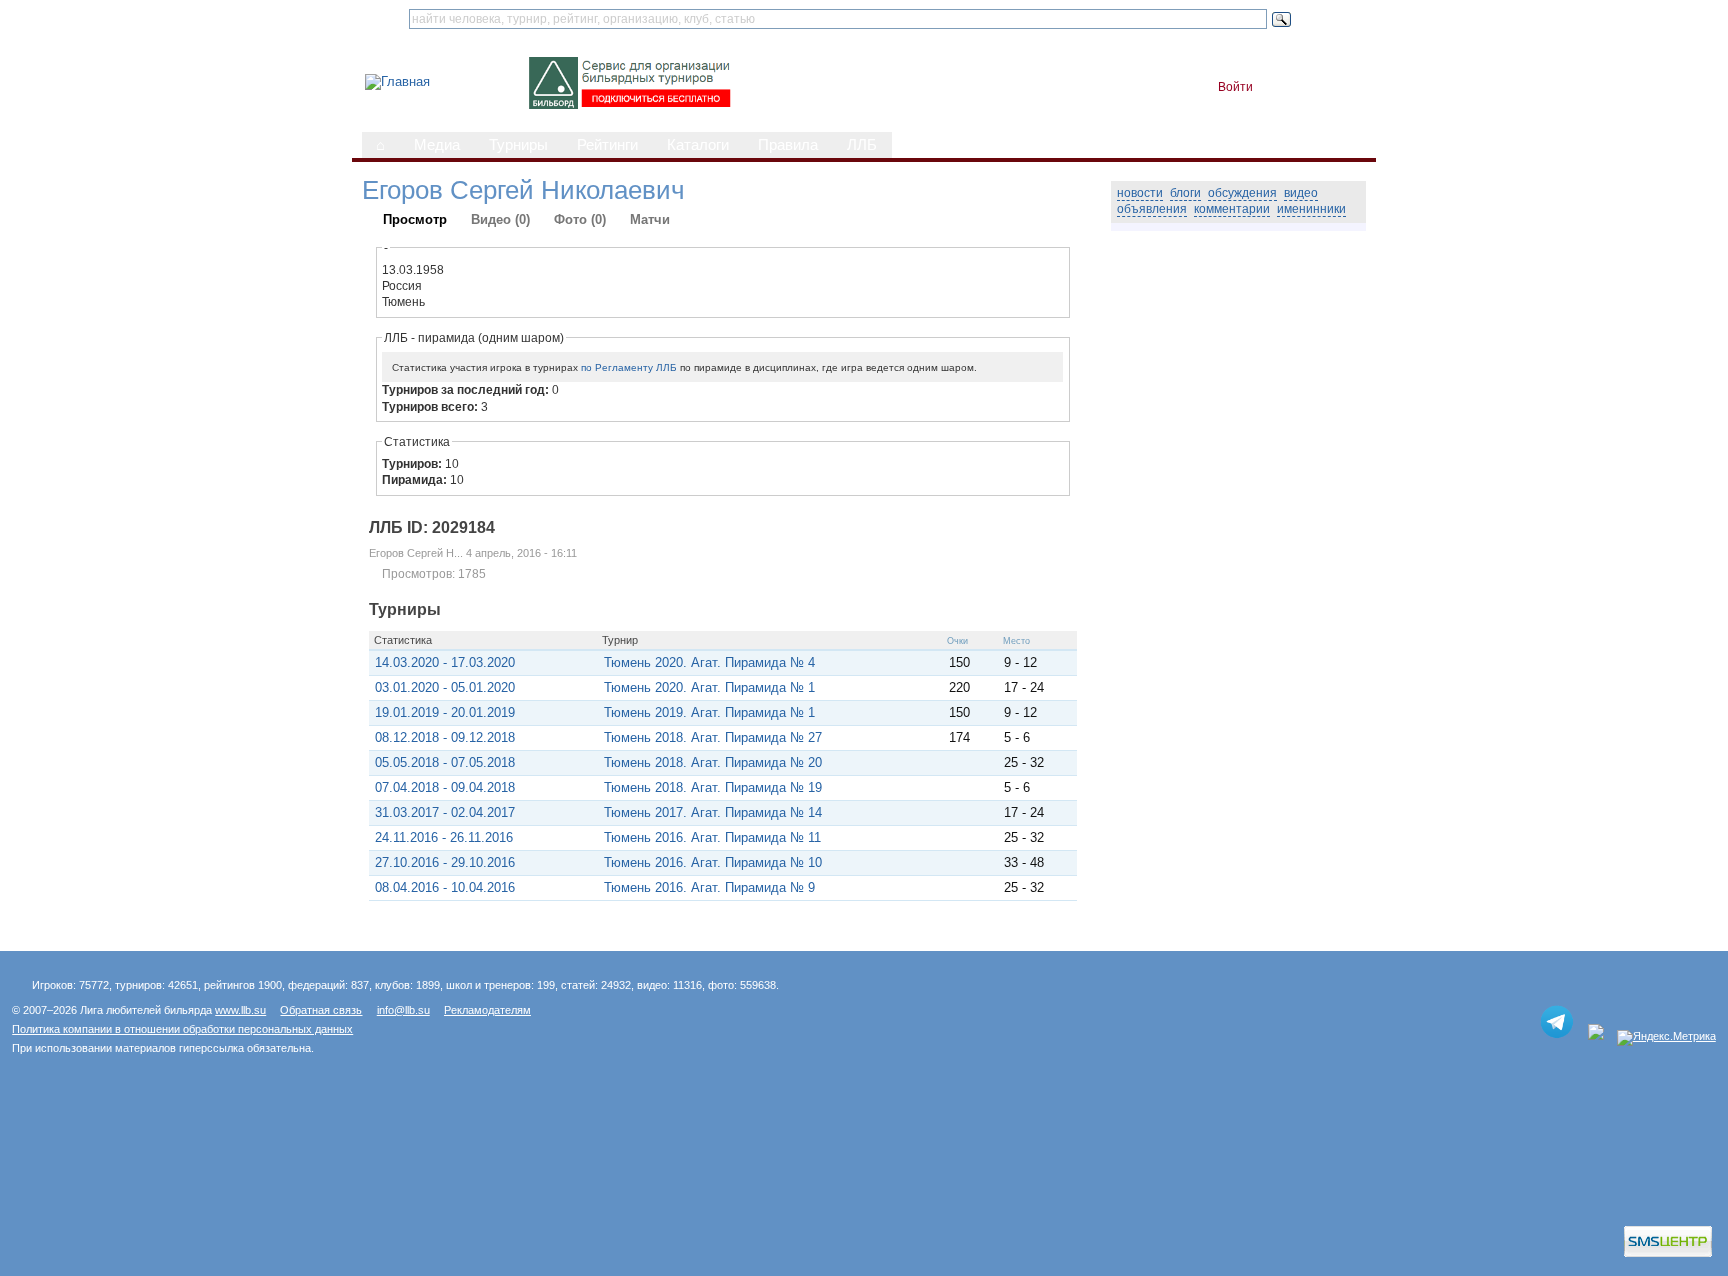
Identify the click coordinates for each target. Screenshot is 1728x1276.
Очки (957, 641)
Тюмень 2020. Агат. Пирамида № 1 (709, 687)
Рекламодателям (487, 1010)
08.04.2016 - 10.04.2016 (445, 887)
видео (1301, 193)
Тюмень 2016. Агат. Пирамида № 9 (709, 887)
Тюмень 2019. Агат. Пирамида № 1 (709, 712)
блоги (1185, 193)
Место (1016, 641)
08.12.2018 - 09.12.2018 (445, 737)
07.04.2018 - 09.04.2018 (445, 787)
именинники (1311, 209)
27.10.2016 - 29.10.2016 (445, 862)
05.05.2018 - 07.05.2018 (445, 762)
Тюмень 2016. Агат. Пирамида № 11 (712, 837)
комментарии (1232, 209)
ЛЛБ (862, 145)
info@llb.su (403, 1010)
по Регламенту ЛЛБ (629, 367)
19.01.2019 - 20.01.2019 (445, 712)
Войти (1235, 87)
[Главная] (397, 81)
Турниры (518, 145)
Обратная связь (321, 1010)
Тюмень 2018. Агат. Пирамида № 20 (713, 762)
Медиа (437, 145)
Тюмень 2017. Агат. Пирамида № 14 (713, 812)
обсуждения (1242, 193)
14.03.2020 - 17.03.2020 (445, 662)
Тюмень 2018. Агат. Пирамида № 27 (713, 737)
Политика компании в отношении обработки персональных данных (182, 1029)
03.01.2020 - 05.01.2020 (445, 687)
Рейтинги (607, 145)
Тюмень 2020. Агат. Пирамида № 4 (709, 662)
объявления (1152, 209)
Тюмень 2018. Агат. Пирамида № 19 (713, 787)
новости (1140, 193)
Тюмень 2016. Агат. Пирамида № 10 (713, 862)
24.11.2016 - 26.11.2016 (444, 837)
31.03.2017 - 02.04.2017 (445, 812)
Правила (788, 145)
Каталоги (698, 145)
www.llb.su (240, 1010)
